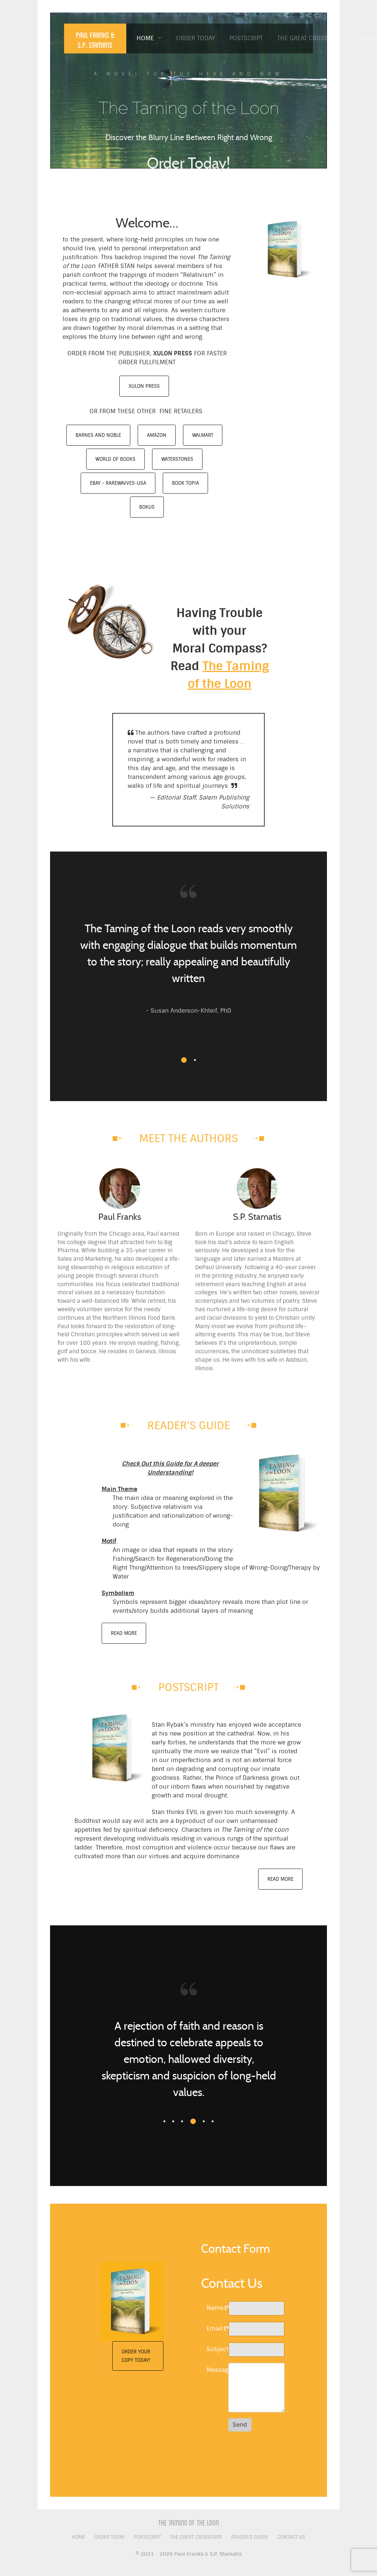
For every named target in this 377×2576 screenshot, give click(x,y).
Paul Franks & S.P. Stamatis (95, 40)
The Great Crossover (196, 2537)
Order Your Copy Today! (136, 2356)
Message (215, 2370)
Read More (124, 1633)
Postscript (147, 2537)
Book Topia (185, 483)
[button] (182, 1060)
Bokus (147, 507)
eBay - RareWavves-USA (118, 483)
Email (215, 2328)
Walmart (203, 435)
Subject (215, 2349)
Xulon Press (144, 386)
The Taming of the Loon (189, 2523)
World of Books (115, 459)
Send (240, 2425)
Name (215, 2308)
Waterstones (177, 459)
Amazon (157, 435)
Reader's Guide (250, 2537)
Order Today (110, 2537)
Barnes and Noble (98, 435)
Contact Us (291, 2537)
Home (78, 2537)
